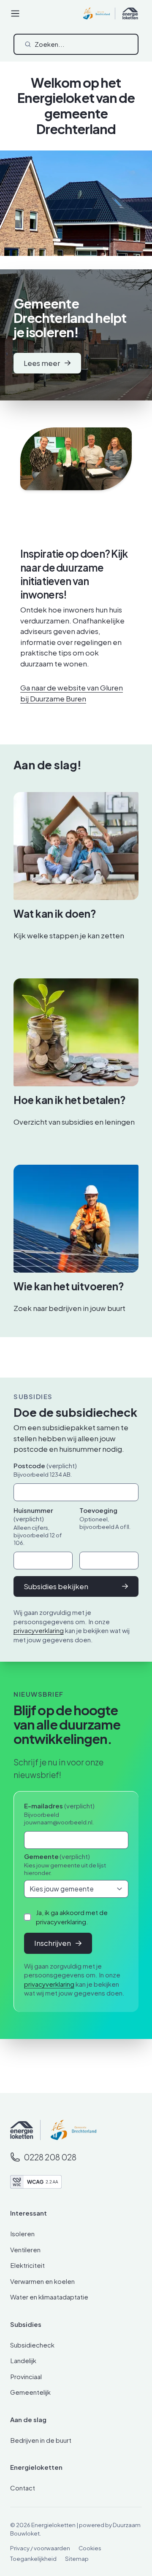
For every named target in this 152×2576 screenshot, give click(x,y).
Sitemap (77, 2559)
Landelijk (23, 2360)
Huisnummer (33, 1514)
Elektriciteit (27, 2265)
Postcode (45, 1465)
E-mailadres (59, 1806)
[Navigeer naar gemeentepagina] (68, 2130)
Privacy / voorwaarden (40, 2548)
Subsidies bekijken (56, 1586)
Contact (23, 2488)
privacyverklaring (39, 1630)
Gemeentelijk (30, 2392)
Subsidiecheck (32, 2345)
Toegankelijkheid (33, 2559)
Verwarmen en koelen (42, 2281)
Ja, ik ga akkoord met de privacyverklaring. (72, 1917)
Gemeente (57, 1856)
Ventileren (25, 2250)
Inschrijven (53, 1943)
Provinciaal (26, 2376)
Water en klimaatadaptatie (49, 2297)
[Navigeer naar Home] (22, 2130)
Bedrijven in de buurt (41, 2440)
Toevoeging (98, 1510)
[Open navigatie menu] (15, 13)
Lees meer (42, 363)
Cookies (90, 2548)
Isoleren (22, 2234)
